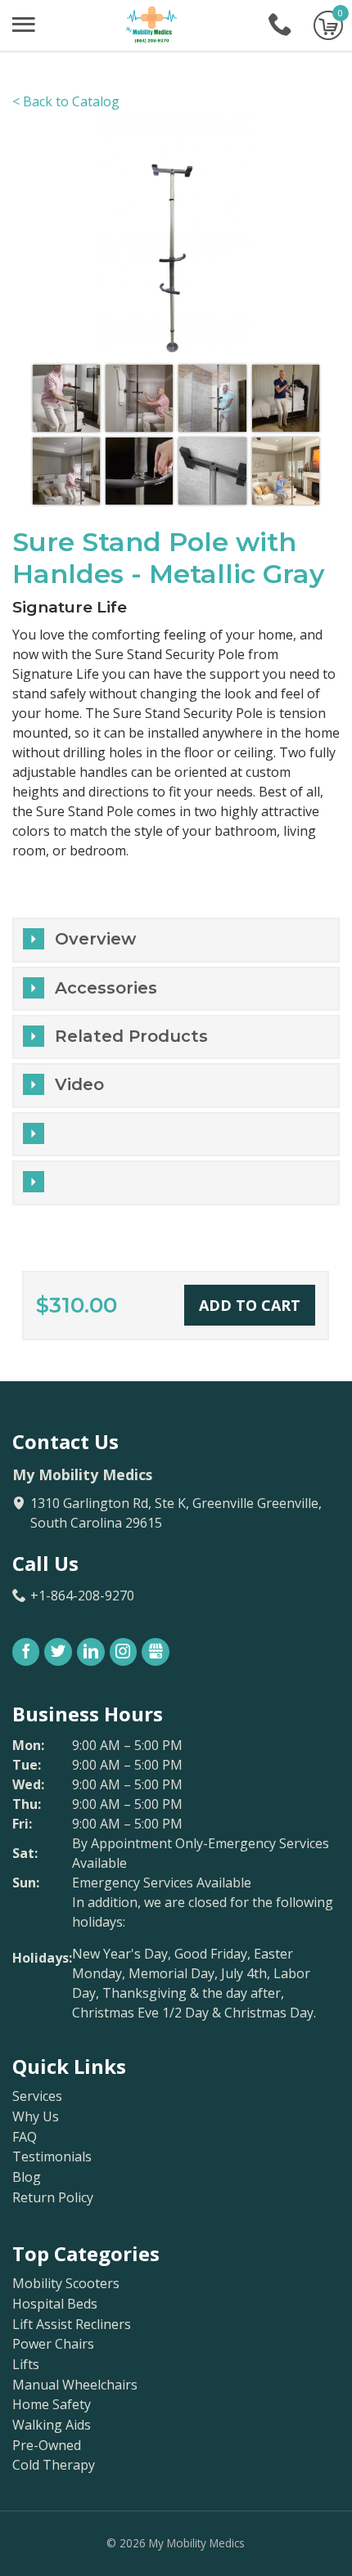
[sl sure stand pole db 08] (286, 471)
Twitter (58, 1652)
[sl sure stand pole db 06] (139, 471)
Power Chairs (53, 2344)
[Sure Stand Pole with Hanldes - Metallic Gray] (176, 234)
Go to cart (328, 25)
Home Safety (52, 2405)
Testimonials (52, 2157)
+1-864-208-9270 (280, 25)
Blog (27, 2177)
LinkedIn (91, 1652)
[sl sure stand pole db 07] (212, 471)
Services (37, 2096)
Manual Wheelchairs (75, 2385)
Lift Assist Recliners (72, 2325)
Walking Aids (52, 2425)
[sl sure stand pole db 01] (66, 398)
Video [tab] (79, 1084)
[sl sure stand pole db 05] (66, 471)
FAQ (25, 2137)
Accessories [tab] (106, 988)
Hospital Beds (55, 2304)
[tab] (176, 1134)
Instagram (124, 1652)
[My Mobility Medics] (152, 25)
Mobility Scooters (66, 2284)
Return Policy (53, 2198)
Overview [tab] (95, 939)
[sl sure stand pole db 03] (212, 398)
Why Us (36, 2117)
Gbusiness (156, 1652)
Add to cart (250, 1305)
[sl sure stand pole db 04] (286, 398)
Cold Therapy (54, 2465)
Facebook (26, 1652)
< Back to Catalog (66, 101)
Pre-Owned (47, 2446)
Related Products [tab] (131, 1036)
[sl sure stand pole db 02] (139, 398)
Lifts (26, 2365)
